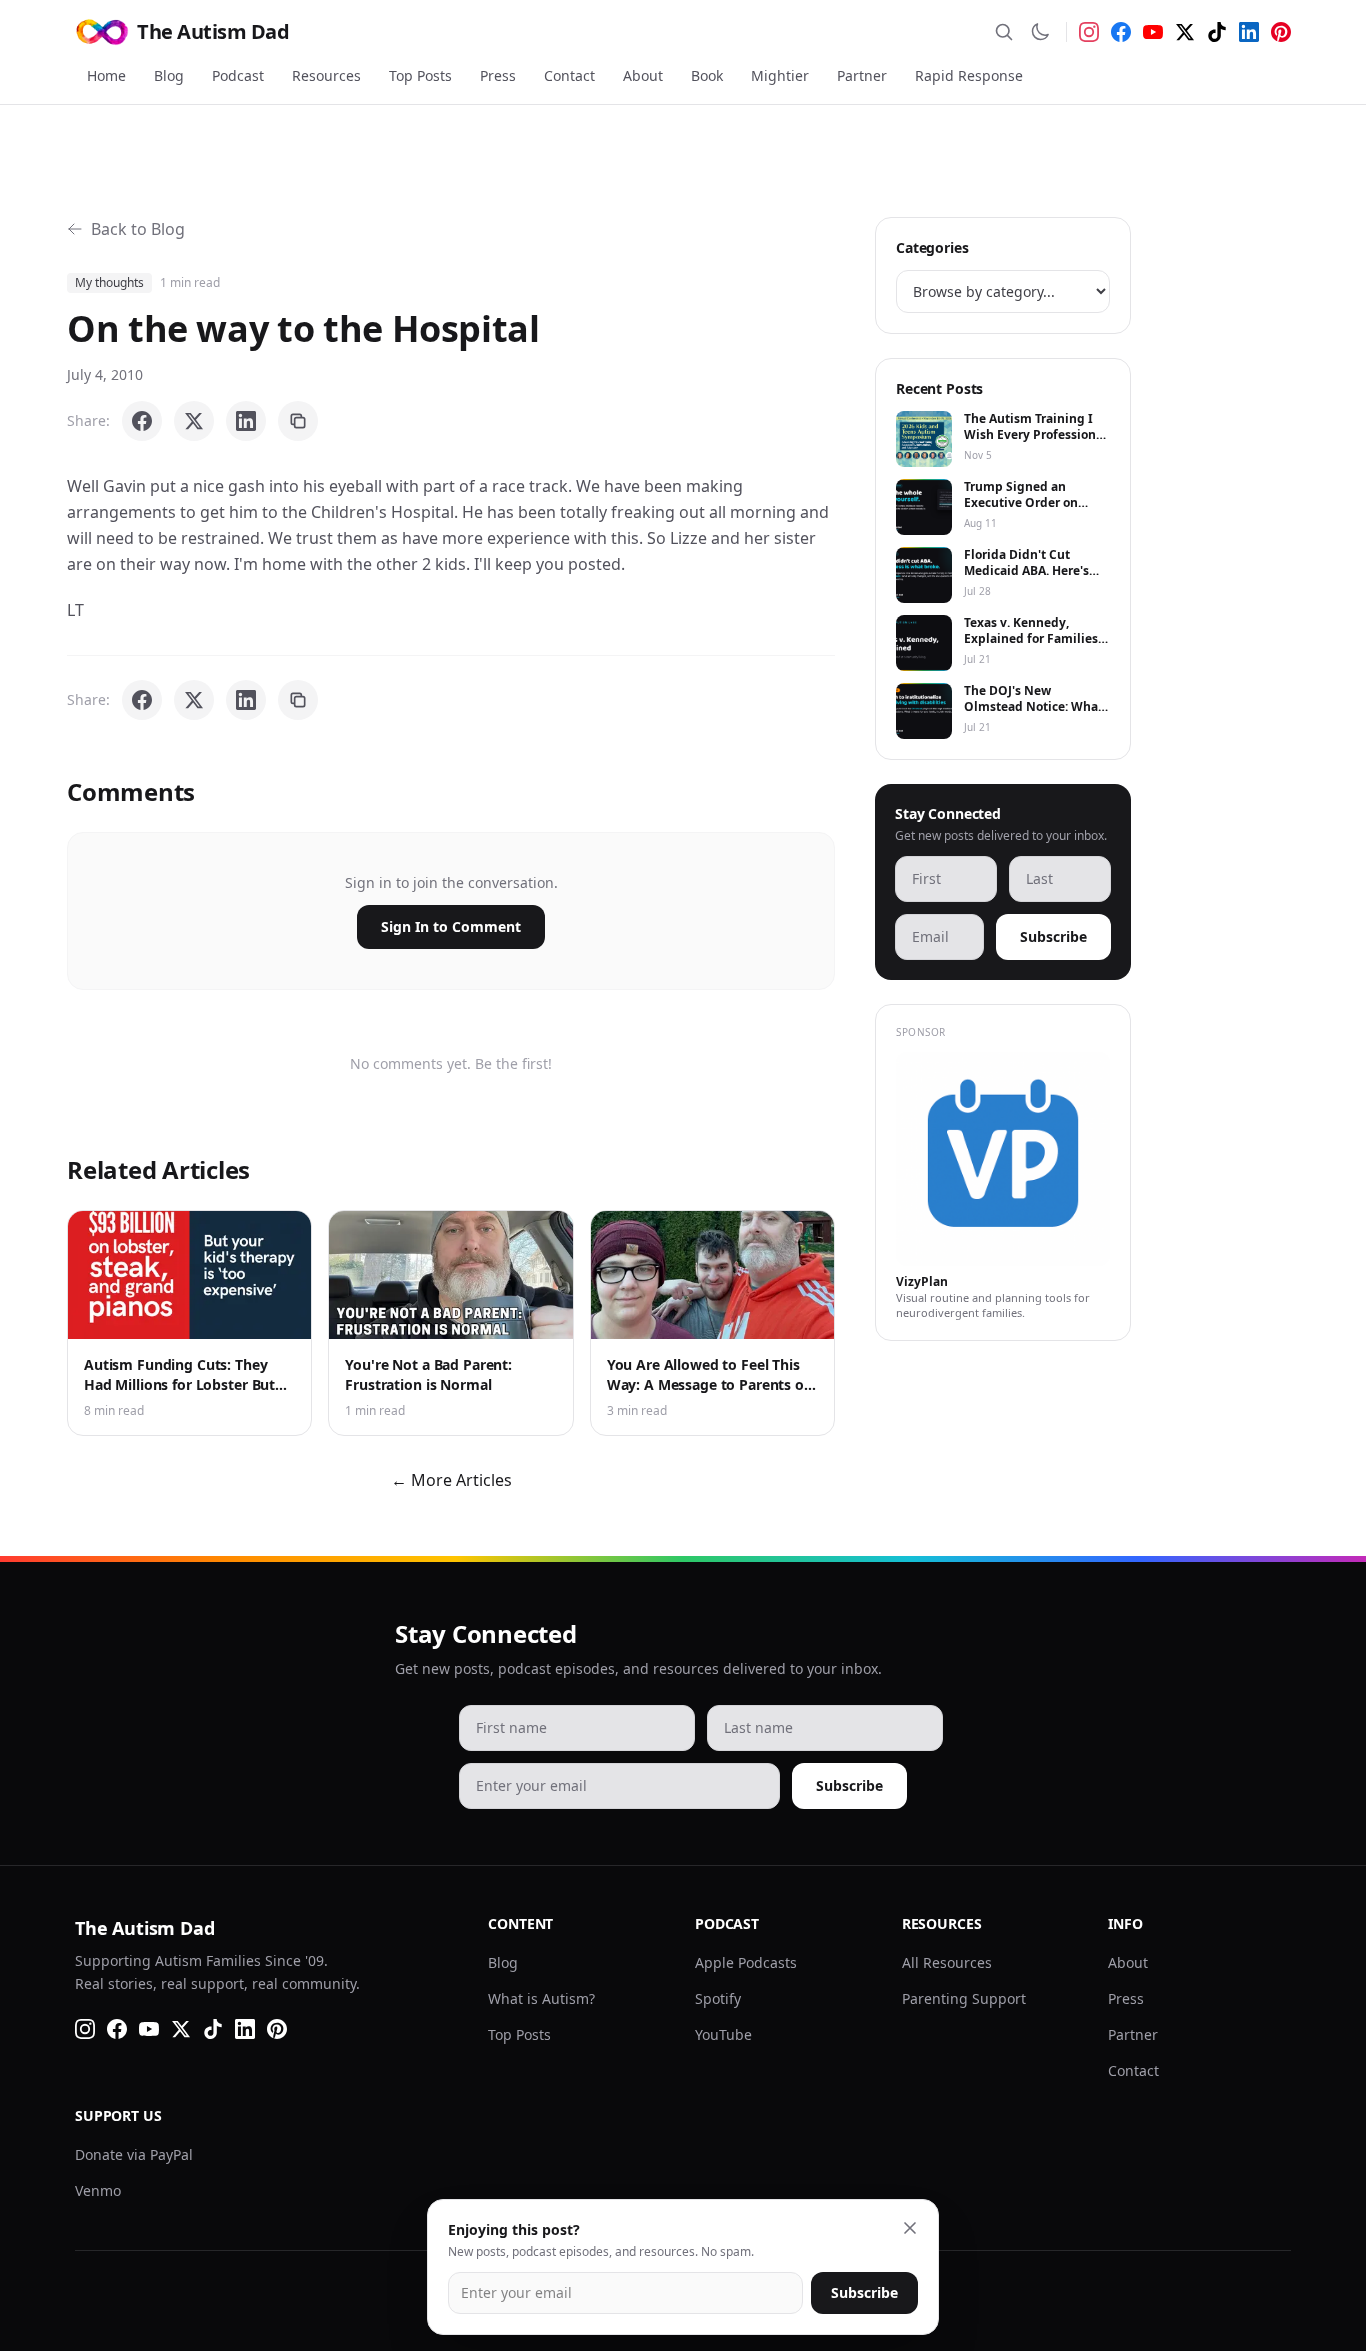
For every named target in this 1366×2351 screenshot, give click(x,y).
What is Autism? (541, 1998)
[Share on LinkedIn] (246, 421)
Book (707, 75)
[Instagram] (1089, 32)
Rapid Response (969, 75)
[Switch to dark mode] (1040, 32)
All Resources (947, 1962)
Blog (169, 75)
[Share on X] (194, 421)
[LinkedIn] (1249, 32)
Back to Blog (138, 229)
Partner (862, 75)
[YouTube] (1153, 32)
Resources (326, 75)
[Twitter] (1185, 32)
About (643, 75)
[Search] (1004, 32)
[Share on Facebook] (142, 421)
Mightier (780, 75)
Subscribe (1053, 936)
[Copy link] (298, 421)
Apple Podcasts (746, 1962)
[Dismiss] (910, 2228)
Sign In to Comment (451, 926)
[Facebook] (1121, 32)
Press (498, 75)
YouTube (723, 2034)
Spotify (718, 1998)
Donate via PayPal (134, 2154)
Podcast (238, 75)
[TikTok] (1217, 32)
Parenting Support (964, 1998)
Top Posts (420, 75)
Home (106, 75)
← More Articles (451, 1480)
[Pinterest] (1281, 32)
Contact (569, 75)
